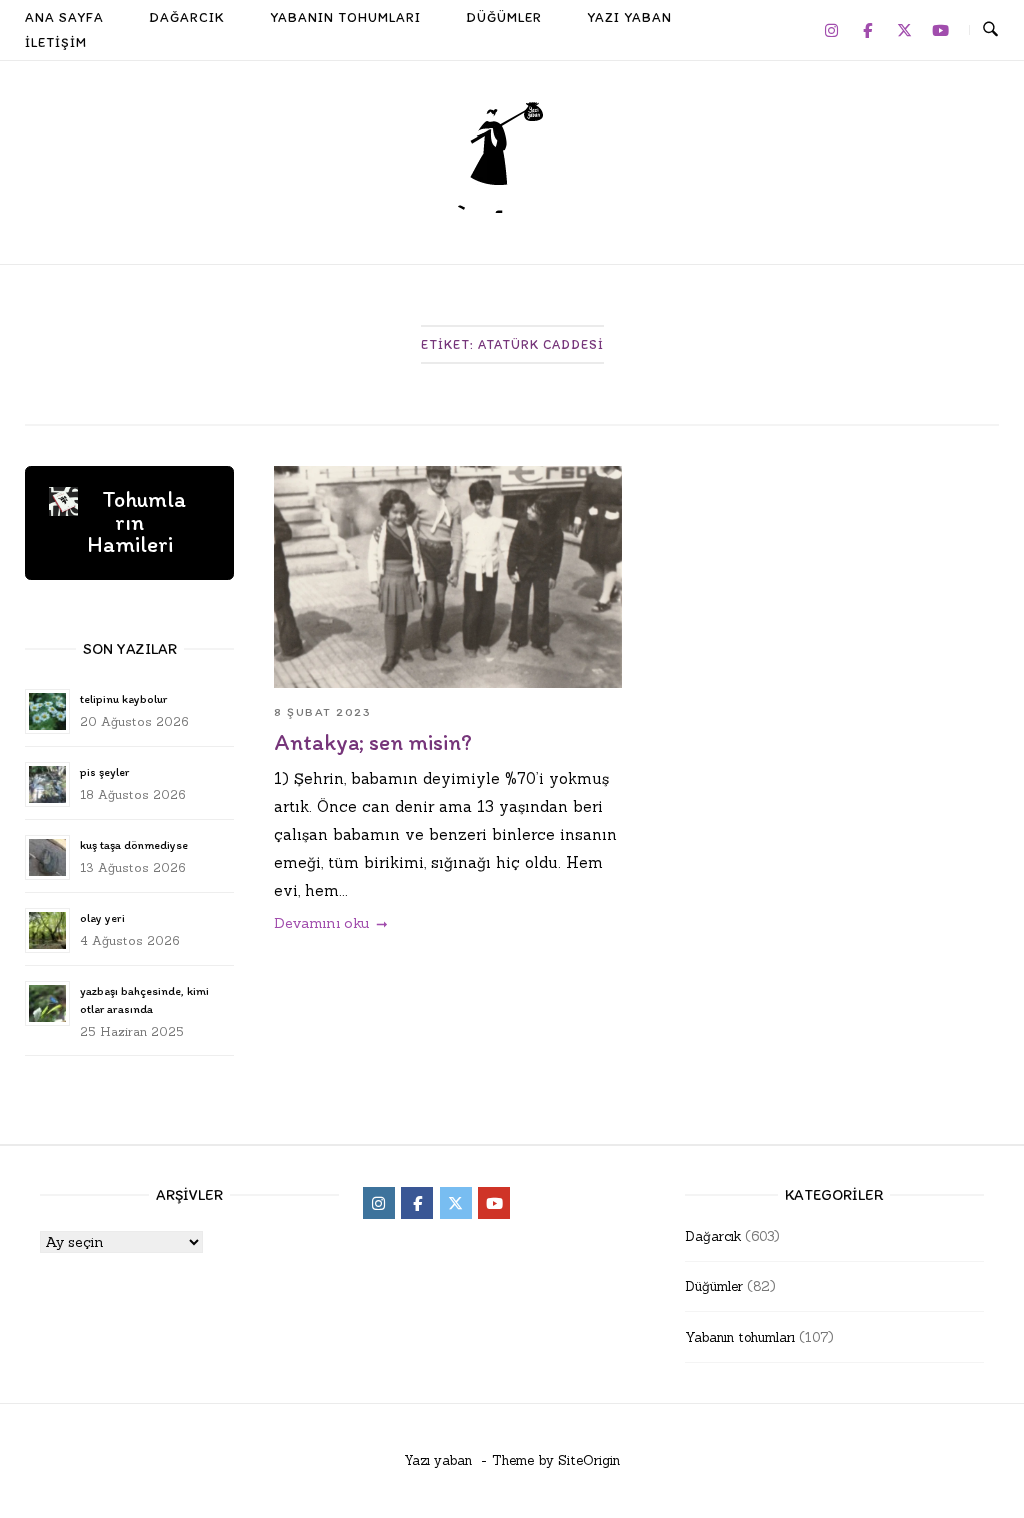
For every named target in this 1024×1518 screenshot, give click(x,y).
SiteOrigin (589, 1460)
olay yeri (102, 918)
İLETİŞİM (56, 42)
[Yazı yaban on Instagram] (831, 30)
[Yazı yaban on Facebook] (868, 30)
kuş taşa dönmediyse (134, 845)
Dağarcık (713, 1236)
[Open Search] (990, 30)
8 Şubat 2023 (322, 712)
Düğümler (714, 1286)
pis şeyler (104, 772)
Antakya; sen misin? (373, 742)
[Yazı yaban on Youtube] (941, 30)
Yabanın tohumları (740, 1337)
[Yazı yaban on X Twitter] (904, 30)
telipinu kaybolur (123, 699)
